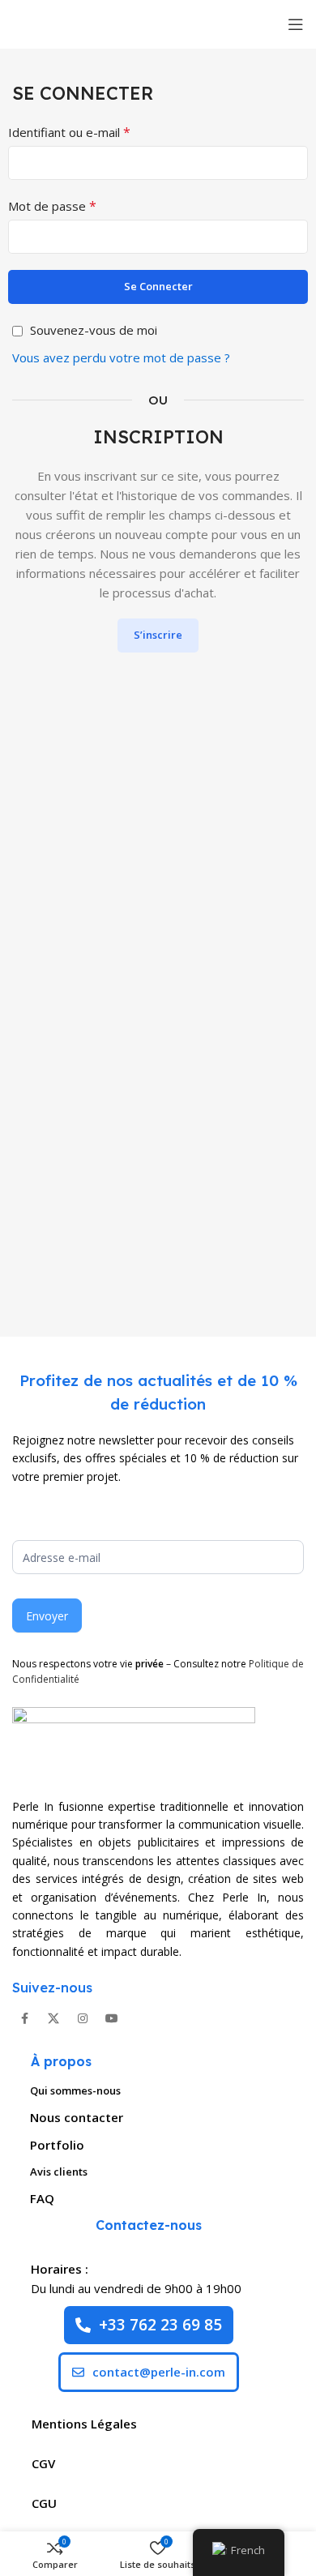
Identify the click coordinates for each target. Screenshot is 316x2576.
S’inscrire (158, 635)
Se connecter (158, 286)
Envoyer (47, 1616)
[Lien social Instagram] (83, 2018)
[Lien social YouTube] (112, 2018)
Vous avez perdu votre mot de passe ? (121, 357)
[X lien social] (53, 2018)
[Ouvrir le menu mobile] (296, 24)
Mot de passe (52, 206)
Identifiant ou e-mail (69, 132)
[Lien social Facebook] (24, 2018)
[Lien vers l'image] (134, 1743)
